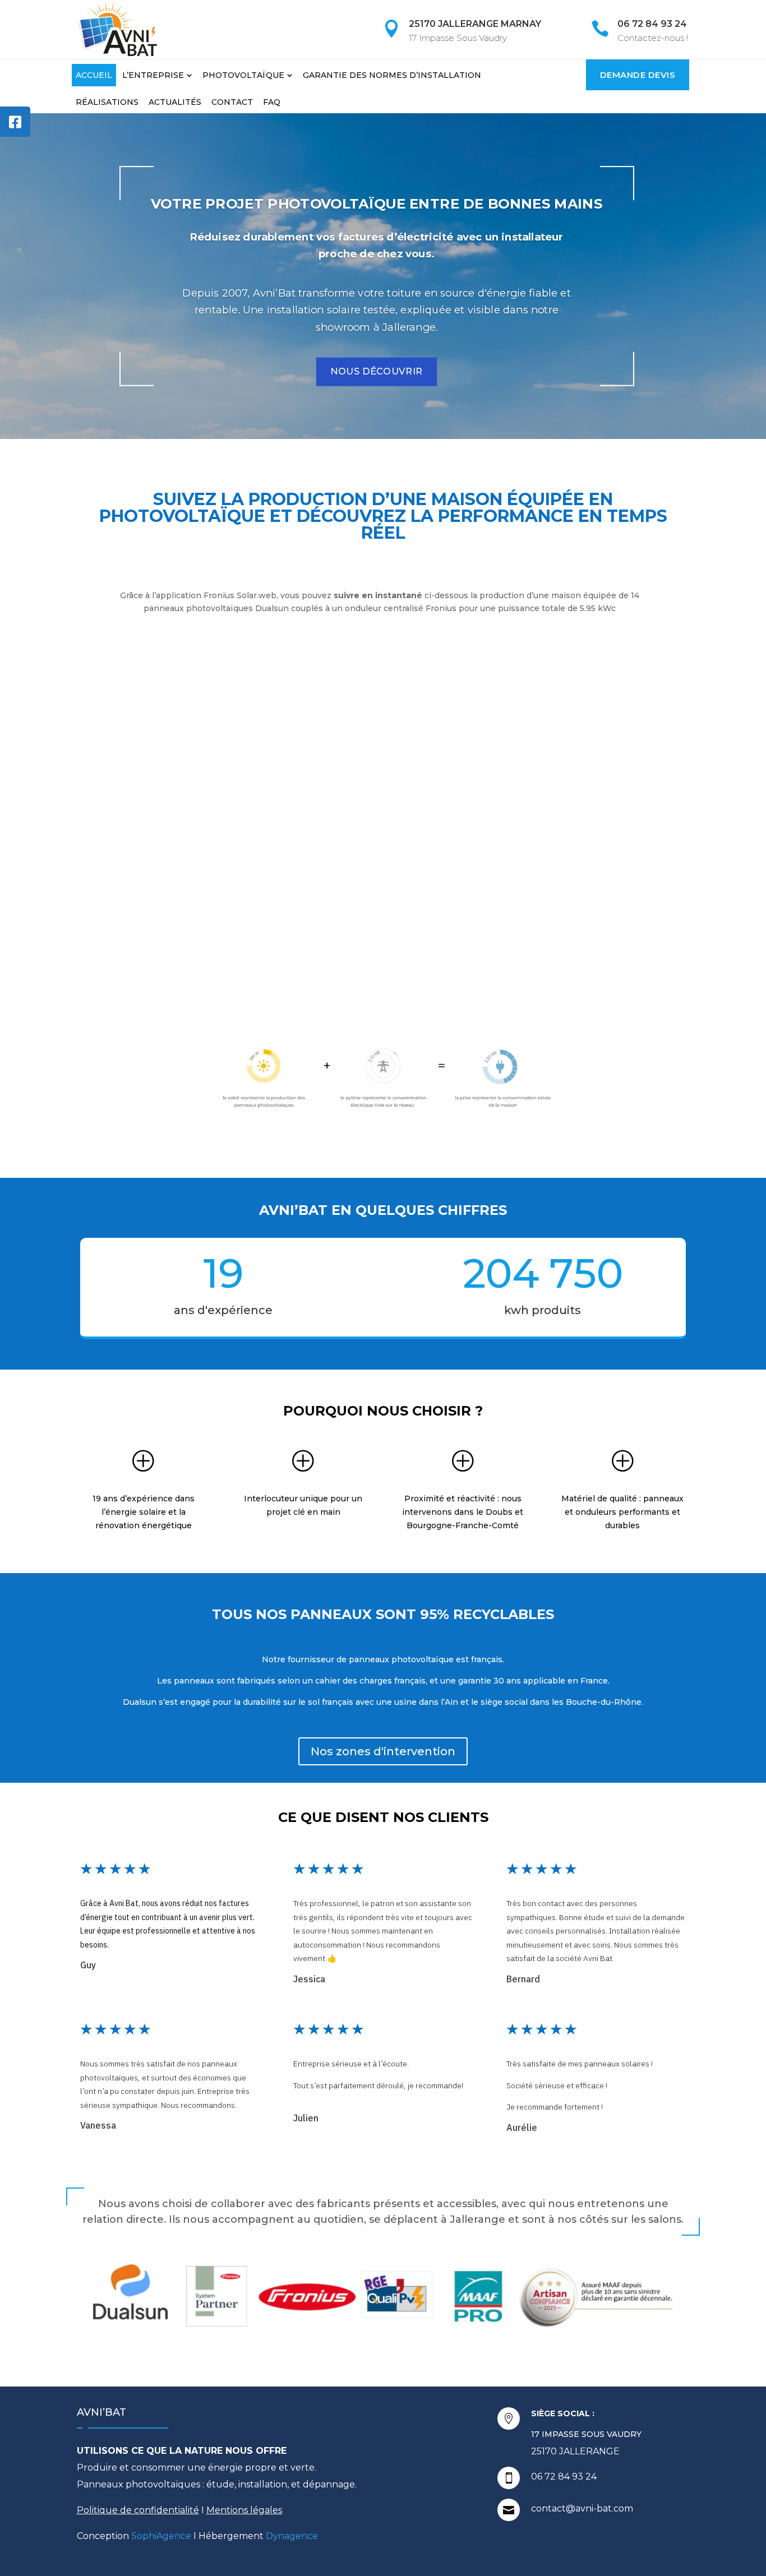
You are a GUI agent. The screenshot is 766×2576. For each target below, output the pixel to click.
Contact (232, 102)
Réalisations (107, 102)
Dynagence (292, 2536)
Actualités (175, 102)
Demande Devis (638, 75)
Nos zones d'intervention (383, 1751)
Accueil (94, 75)
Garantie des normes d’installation (392, 75)
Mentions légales (244, 2510)
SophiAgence (161, 2536)
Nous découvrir (377, 372)
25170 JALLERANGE (575, 2451)
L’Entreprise (153, 75)
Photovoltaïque (243, 75)
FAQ (272, 102)
